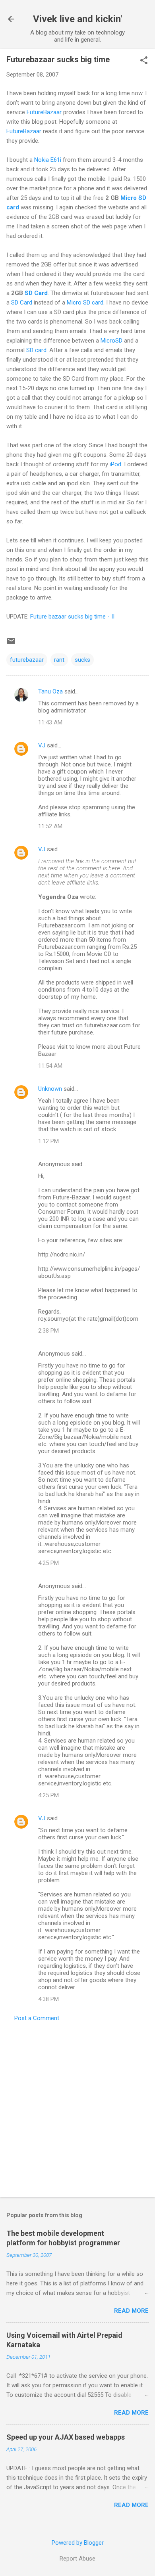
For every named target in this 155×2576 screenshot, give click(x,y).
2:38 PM (48, 1331)
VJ (42, 745)
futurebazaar (27, 660)
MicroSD (111, 341)
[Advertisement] (77, 2107)
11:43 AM (50, 722)
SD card (36, 350)
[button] (144, 61)
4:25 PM (48, 1563)
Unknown (50, 1089)
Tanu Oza (50, 691)
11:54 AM (50, 1066)
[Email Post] (11, 644)
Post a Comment (37, 2018)
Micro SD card (85, 303)
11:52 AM (50, 826)
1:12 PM (48, 1141)
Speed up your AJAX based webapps (66, 2437)
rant (59, 660)
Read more (131, 2311)
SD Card (36, 293)
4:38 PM (48, 1999)
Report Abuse (77, 2559)
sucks (82, 660)
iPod (115, 464)
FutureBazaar (44, 112)
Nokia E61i (48, 160)
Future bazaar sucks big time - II (72, 617)
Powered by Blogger (78, 2543)
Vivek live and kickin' (77, 19)
